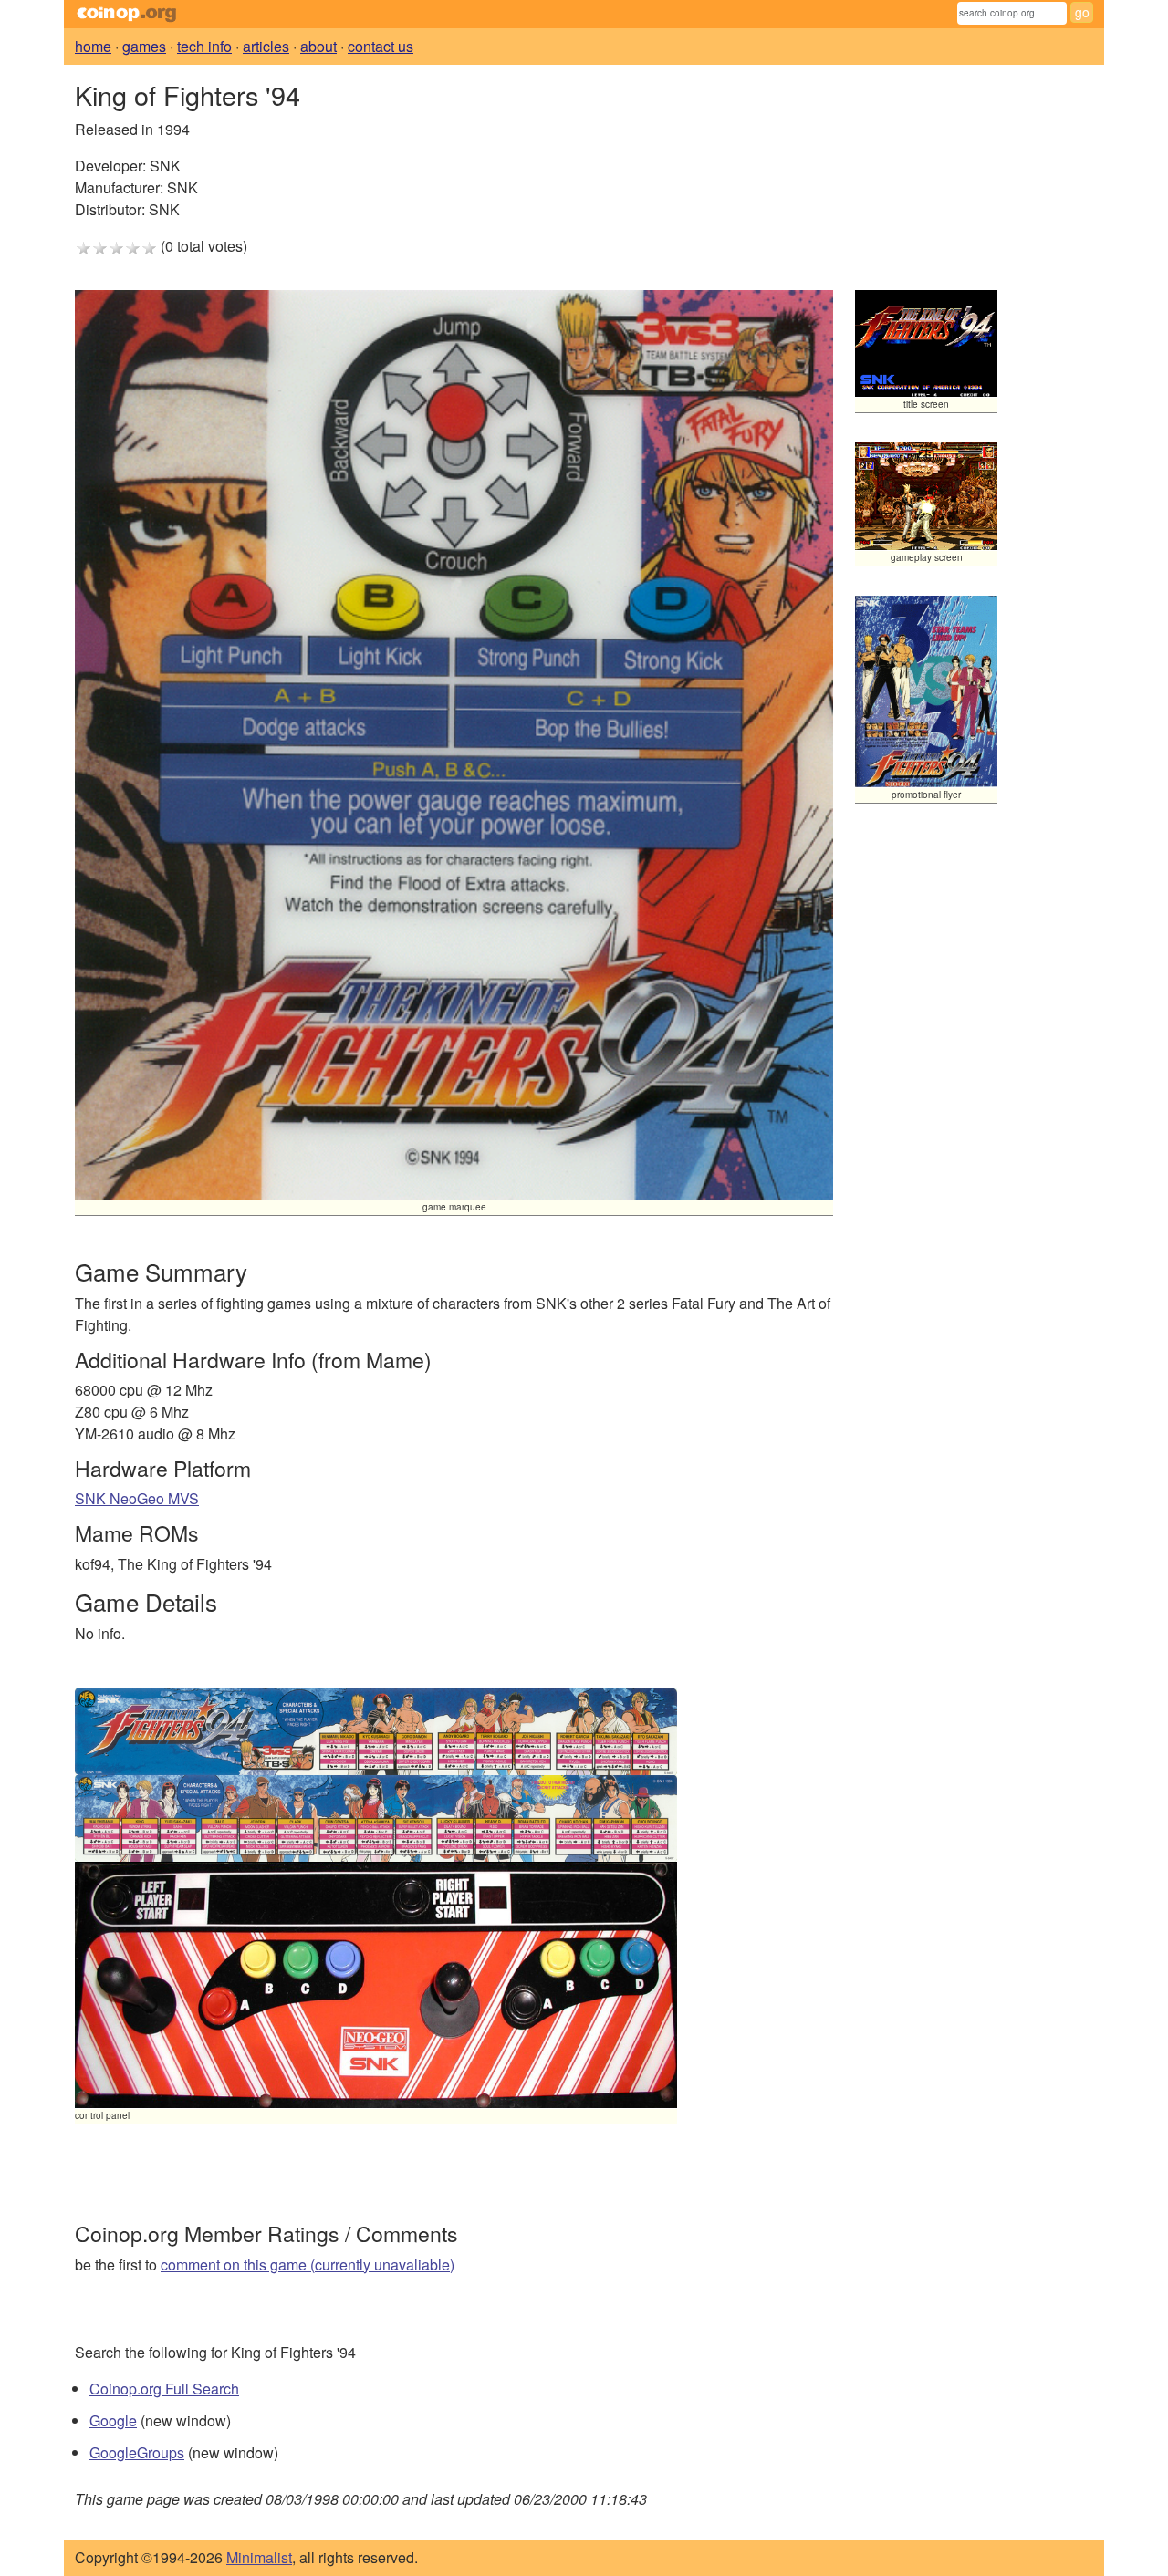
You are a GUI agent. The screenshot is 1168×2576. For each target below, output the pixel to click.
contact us (381, 46)
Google (113, 2420)
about (318, 46)
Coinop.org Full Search (164, 2389)
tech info (204, 46)
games (144, 46)
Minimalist (259, 2557)
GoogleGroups (137, 2452)
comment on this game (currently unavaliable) (308, 2264)
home (93, 46)
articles (266, 46)
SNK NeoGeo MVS (137, 1498)
